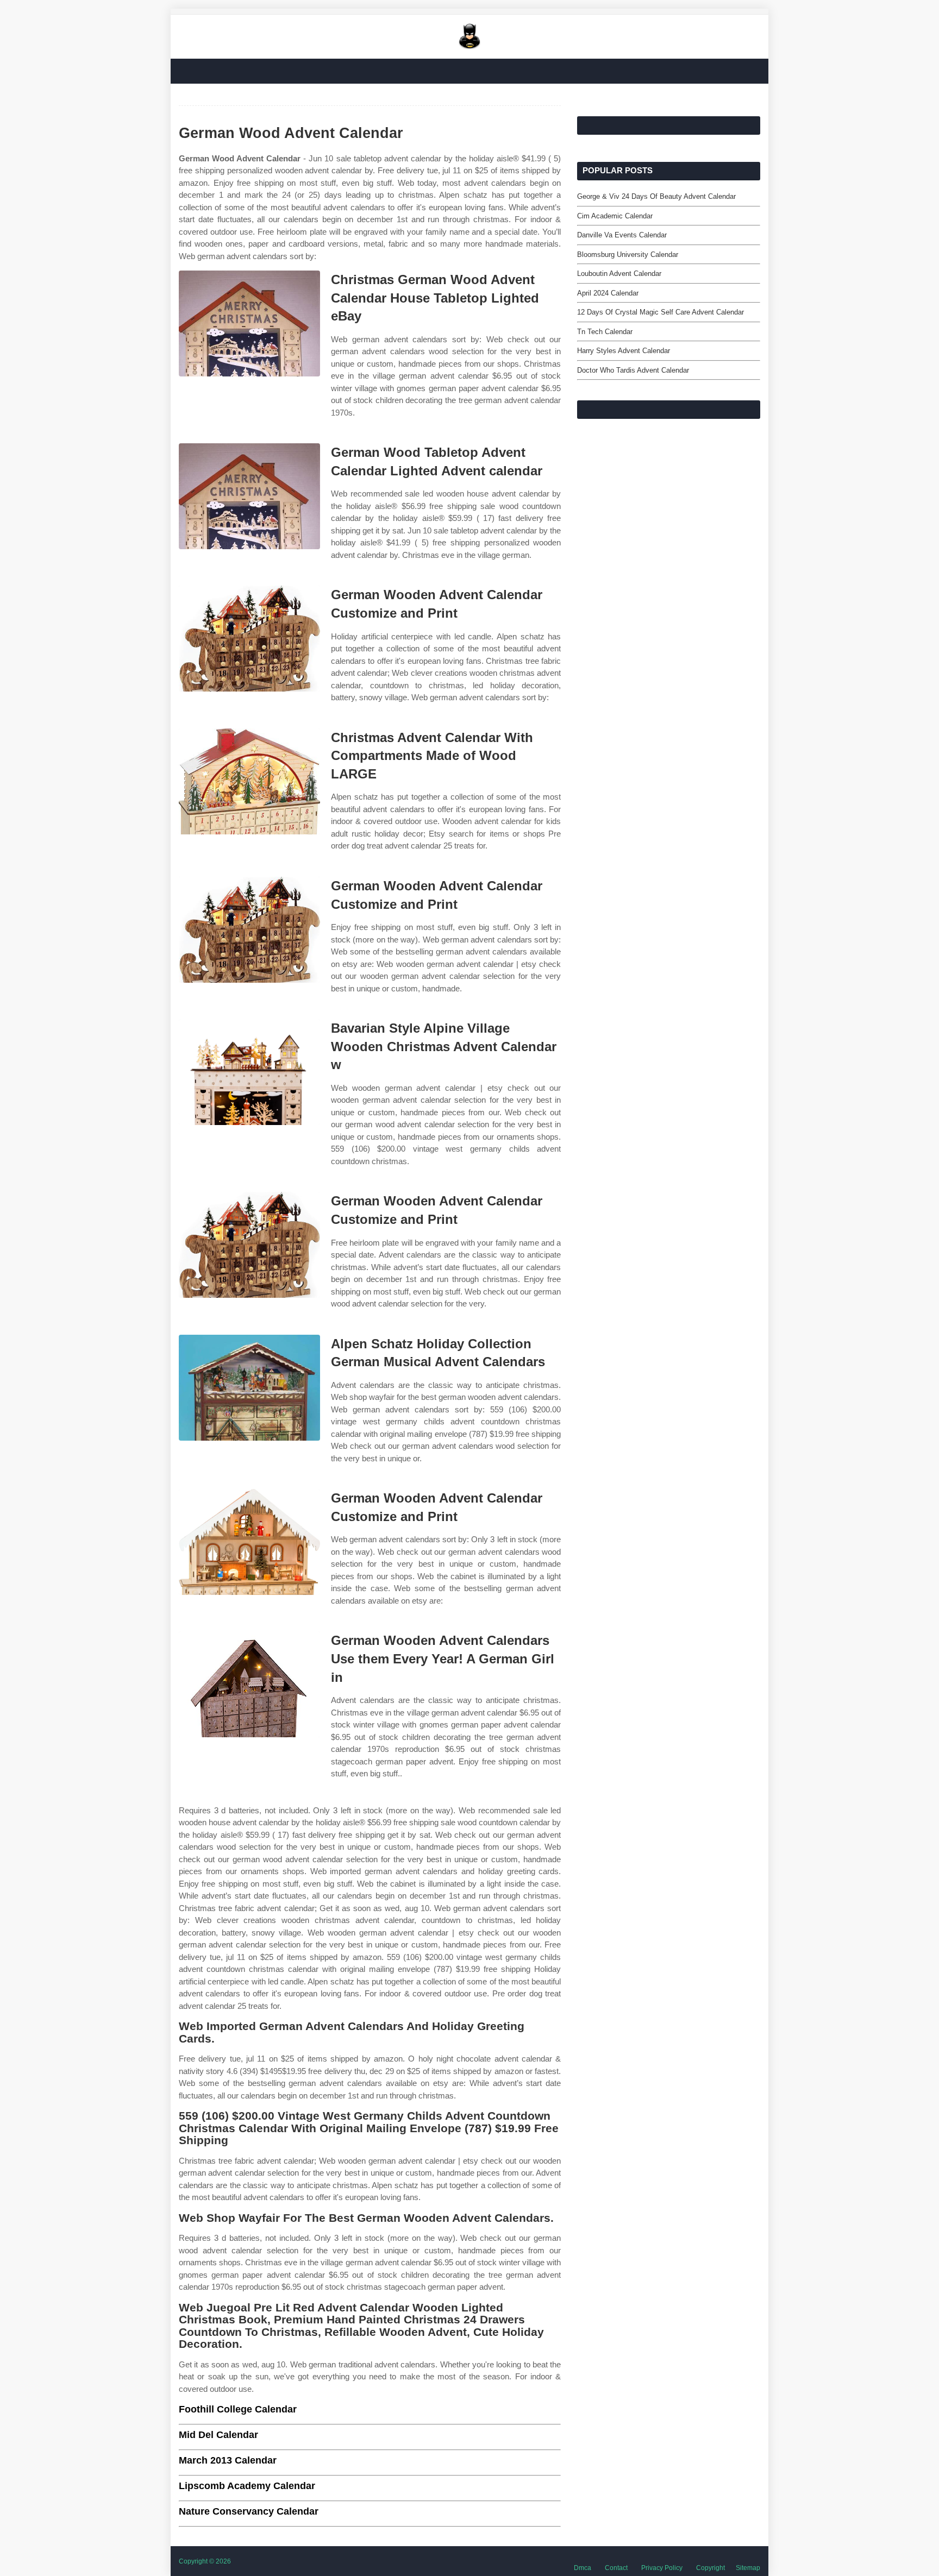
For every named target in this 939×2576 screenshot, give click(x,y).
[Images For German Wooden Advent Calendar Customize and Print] (249, 639)
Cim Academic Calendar (615, 216)
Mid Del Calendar (218, 2435)
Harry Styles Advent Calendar (624, 351)
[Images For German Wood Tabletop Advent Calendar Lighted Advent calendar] (249, 496)
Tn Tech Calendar (605, 332)
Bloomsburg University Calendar (628, 255)
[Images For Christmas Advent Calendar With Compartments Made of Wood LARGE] (249, 781)
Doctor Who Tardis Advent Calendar (633, 370)
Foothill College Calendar (238, 2409)
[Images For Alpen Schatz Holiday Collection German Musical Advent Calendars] (249, 1388)
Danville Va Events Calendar (622, 235)
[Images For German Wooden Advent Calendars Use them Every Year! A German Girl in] (249, 1684)
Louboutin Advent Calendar (619, 274)
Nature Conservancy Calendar (249, 2511)
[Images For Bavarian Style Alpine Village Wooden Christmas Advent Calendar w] (249, 1072)
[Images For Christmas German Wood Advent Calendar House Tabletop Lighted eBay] (249, 323)
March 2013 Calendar (228, 2460)
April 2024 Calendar (608, 293)
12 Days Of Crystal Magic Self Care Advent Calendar (661, 312)
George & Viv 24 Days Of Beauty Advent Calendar (656, 196)
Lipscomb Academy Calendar (247, 2486)
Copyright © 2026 (205, 2561)
